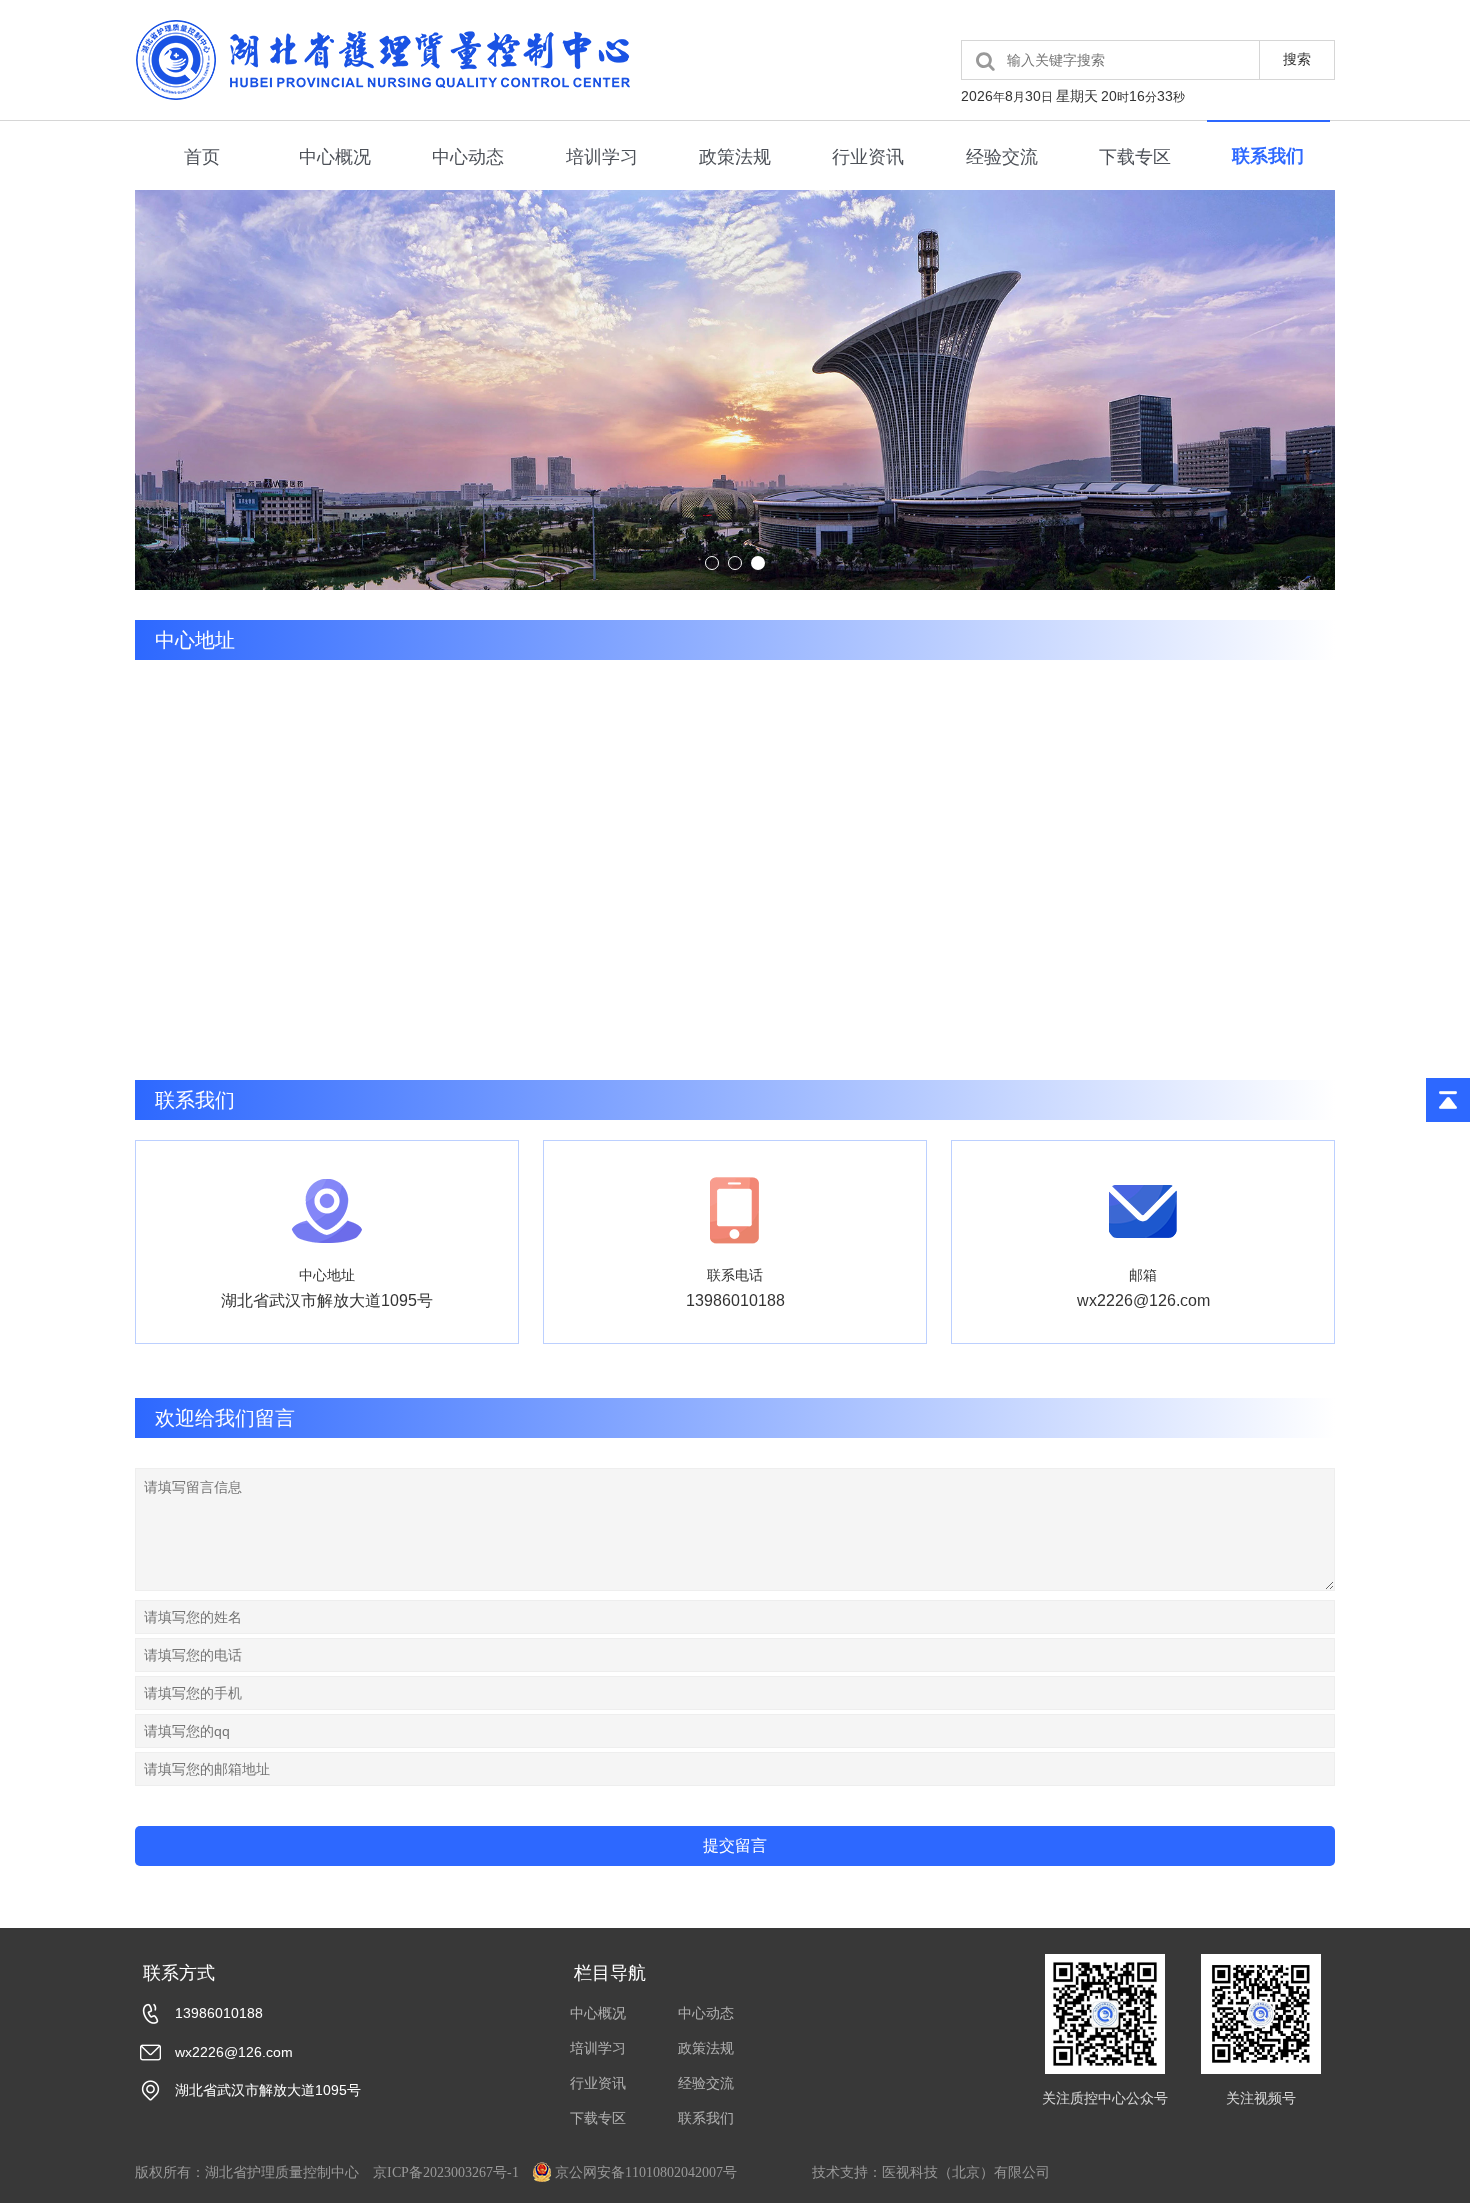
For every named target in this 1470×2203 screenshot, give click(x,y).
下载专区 (1135, 157)
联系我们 (1268, 156)
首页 (202, 157)
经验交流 (1002, 157)
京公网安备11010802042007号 (646, 2172)
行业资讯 (868, 157)
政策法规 (735, 157)
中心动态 (468, 157)
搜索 (1297, 59)
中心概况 (335, 157)
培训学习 (602, 157)
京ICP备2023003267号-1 (446, 2172)
